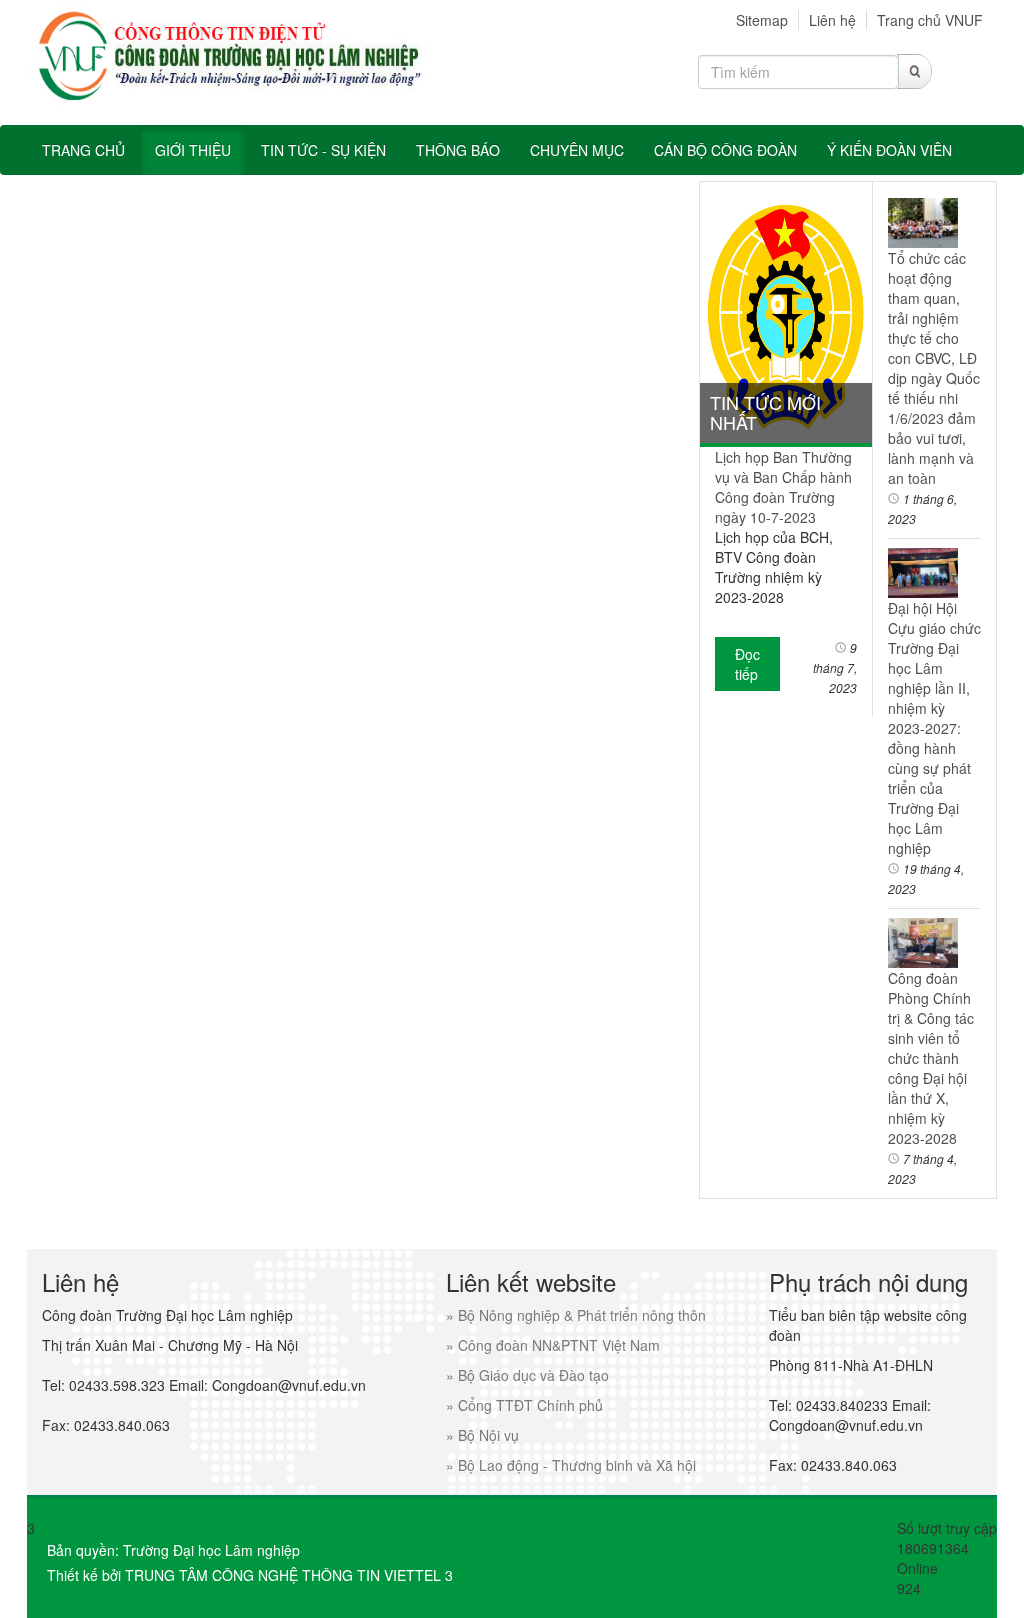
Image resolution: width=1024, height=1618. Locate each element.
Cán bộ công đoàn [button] (725, 150)
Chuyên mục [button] (577, 150)
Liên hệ (832, 20)
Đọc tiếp (747, 664)
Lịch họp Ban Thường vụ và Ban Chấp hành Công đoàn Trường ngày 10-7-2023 (783, 487)
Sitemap (762, 20)
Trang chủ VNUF (930, 20)
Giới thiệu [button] (193, 150)
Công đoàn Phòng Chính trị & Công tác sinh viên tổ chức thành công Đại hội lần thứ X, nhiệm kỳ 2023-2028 (931, 1058)
